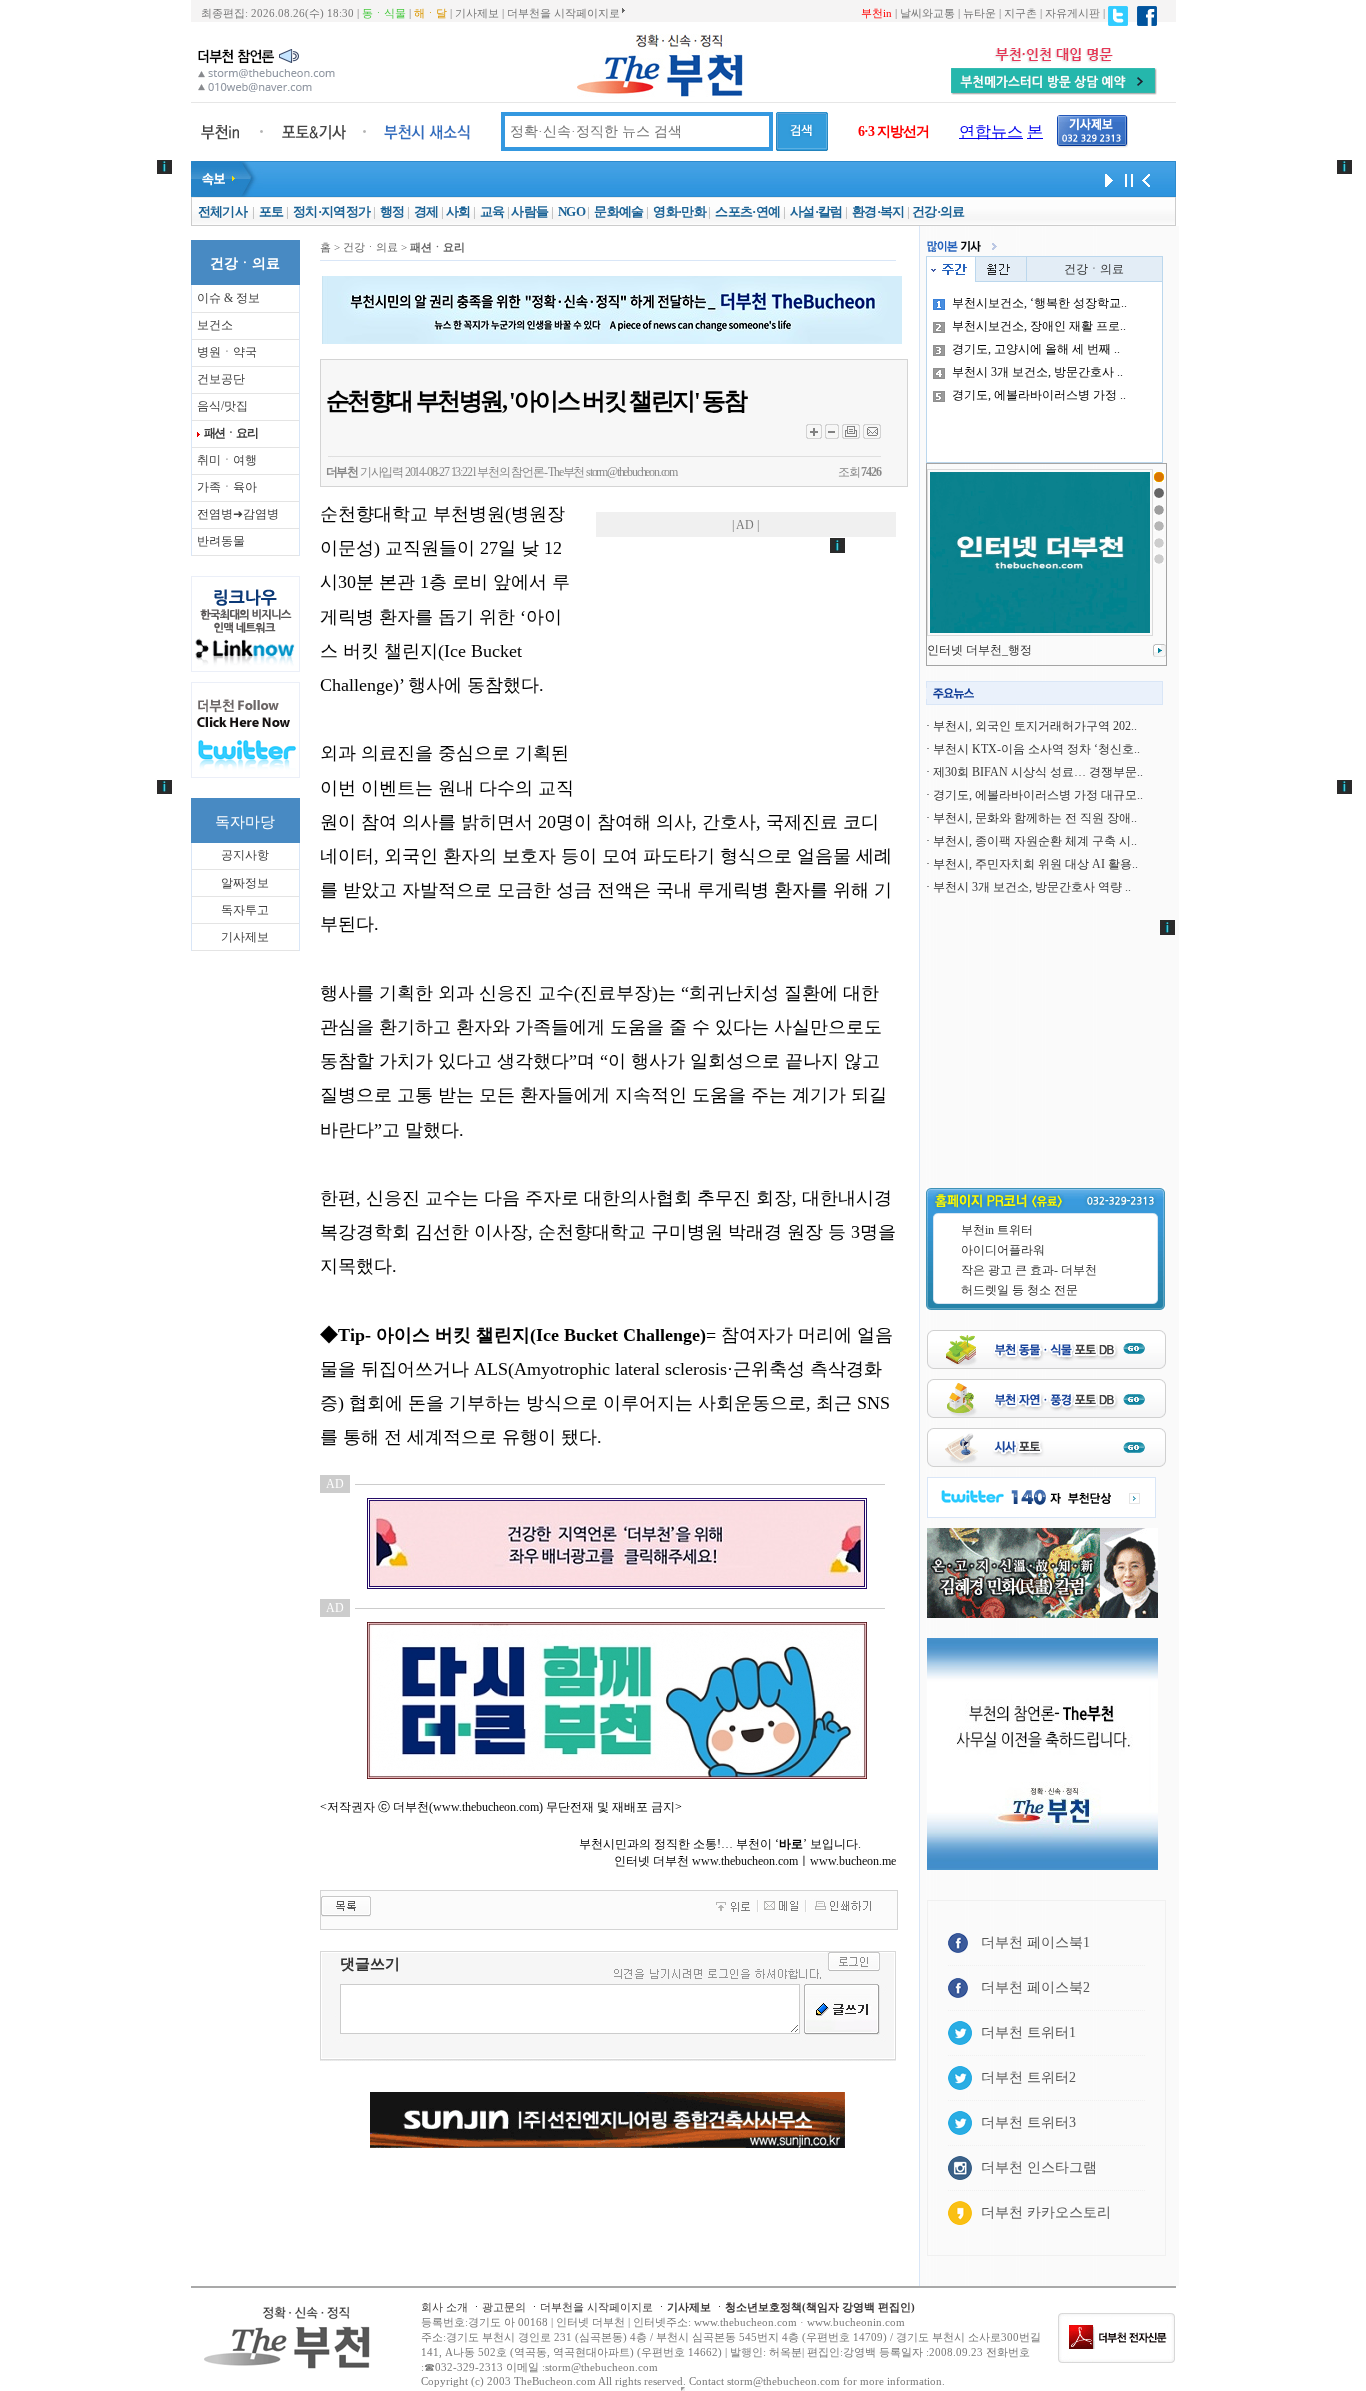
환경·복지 (878, 211)
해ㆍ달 (430, 13)
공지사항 (245, 855)
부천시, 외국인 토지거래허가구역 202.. (1035, 726)
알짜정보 (245, 883)
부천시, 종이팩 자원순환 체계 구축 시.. (1035, 841)
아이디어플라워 (1003, 1250)
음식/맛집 (222, 406)
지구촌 (1020, 13)
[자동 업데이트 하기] (1106, 179)
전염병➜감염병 (238, 514)
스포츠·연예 (747, 211)
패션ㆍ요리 (231, 433)
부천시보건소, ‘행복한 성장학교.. (1039, 303)
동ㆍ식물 (384, 13)
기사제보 (477, 13)
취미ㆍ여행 (227, 460)
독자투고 (245, 910)
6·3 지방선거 (893, 131)
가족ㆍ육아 (227, 487)
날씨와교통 (927, 13)
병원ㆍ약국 (227, 352)
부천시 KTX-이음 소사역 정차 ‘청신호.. (1036, 749)
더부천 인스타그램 (1039, 2167)
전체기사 (222, 211)
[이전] (1146, 179)
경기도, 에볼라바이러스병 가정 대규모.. (1038, 795)
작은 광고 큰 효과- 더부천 (1029, 1270)
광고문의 (504, 2307)
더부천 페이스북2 (1035, 1987)
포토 (271, 211)
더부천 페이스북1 (1035, 1942)
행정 (392, 211)
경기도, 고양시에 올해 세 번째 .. (1036, 349)
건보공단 (221, 379)
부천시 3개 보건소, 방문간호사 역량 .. (1032, 887)
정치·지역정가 (331, 211)
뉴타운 (979, 13)
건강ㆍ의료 (1094, 269)
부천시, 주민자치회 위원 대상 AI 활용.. (1035, 864)
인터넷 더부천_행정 (979, 650)
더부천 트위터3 (1028, 2122)
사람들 (529, 211)
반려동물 (221, 541)
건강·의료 (938, 211)
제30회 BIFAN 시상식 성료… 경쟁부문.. (1038, 772)
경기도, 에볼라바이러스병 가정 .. (1039, 395)
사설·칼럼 (816, 211)
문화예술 (618, 211)
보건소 (215, 325)
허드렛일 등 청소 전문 (1019, 1290)
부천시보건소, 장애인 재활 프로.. (1039, 326)
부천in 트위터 (997, 1230)
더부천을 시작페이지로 (563, 13)
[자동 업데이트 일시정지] (1126, 179)
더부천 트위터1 (1028, 2032)
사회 (458, 211)
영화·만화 (679, 211)
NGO (571, 211)
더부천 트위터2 (1028, 2077)
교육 (492, 211)
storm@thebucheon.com (631, 472)
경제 (426, 211)
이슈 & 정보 (228, 298)
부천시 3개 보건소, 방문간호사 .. (1037, 372)
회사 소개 (444, 2307)
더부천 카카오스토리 (1046, 2212)
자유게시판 (1072, 13)
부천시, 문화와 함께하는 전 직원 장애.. (1035, 818)
